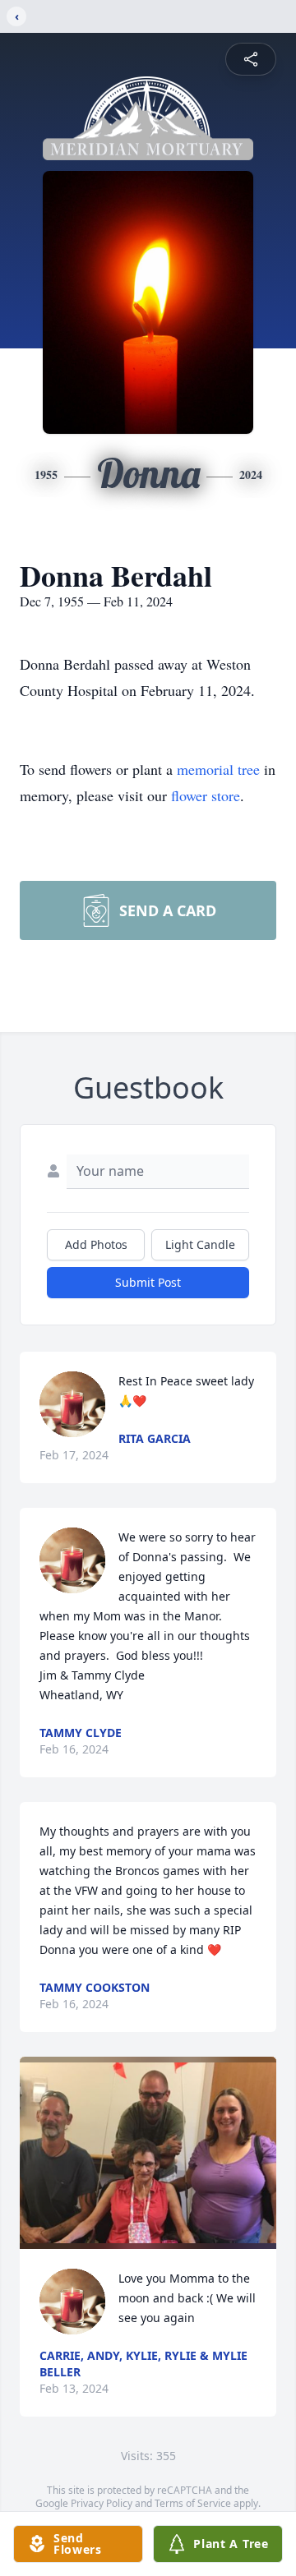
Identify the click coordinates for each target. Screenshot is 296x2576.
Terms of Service (193, 2503)
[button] (148, 2153)
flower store (206, 795)
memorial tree (218, 769)
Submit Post (148, 1282)
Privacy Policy (102, 2503)
